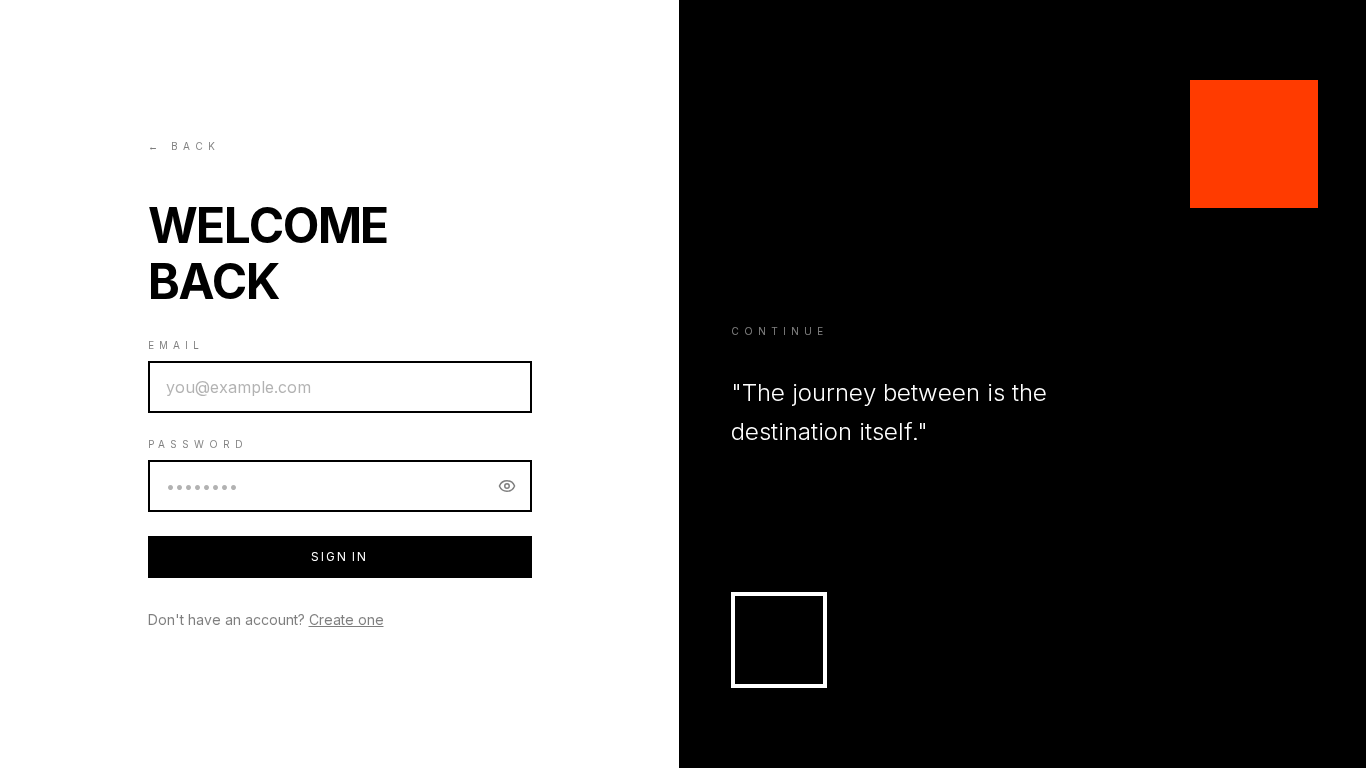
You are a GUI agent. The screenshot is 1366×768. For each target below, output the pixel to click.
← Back (184, 146)
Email (176, 345)
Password (198, 444)
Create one (346, 619)
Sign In (339, 556)
